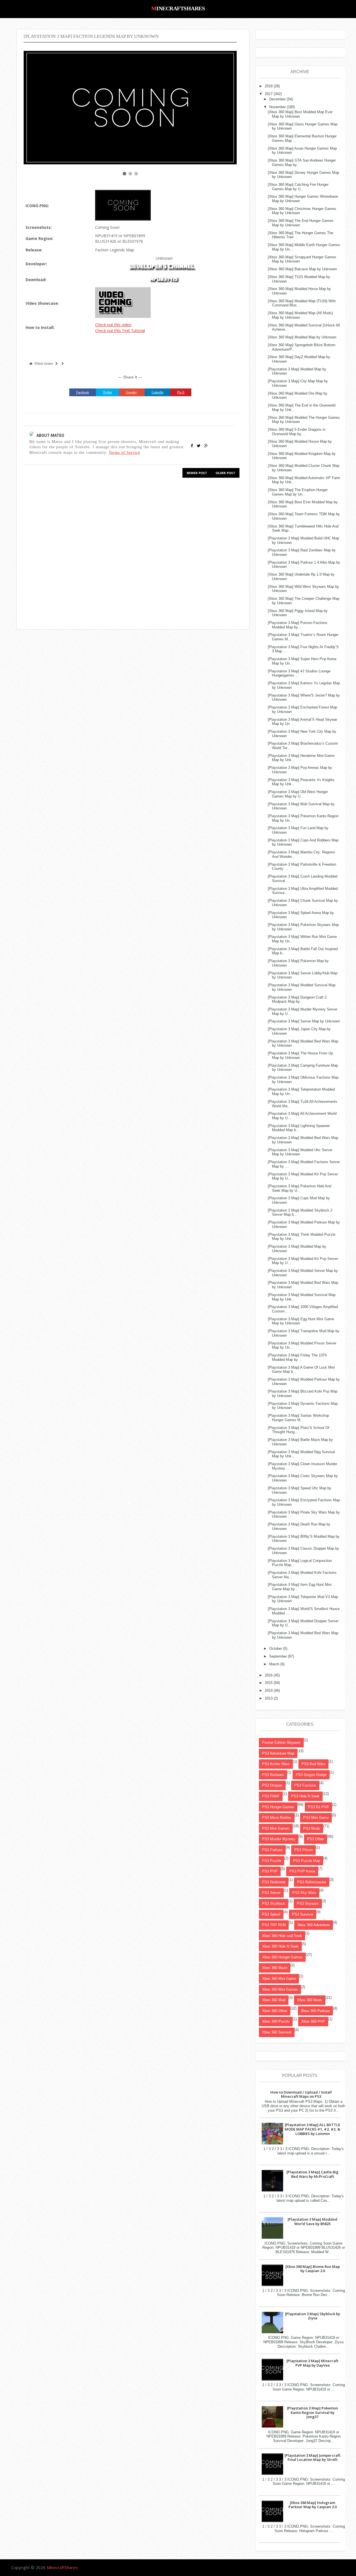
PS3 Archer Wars (276, 1764)
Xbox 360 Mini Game (279, 1979)
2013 (269, 1698)
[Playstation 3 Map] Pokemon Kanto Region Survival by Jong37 (312, 2412)
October (276, 1649)
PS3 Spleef (271, 1914)
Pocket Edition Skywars (281, 1742)
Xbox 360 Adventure (314, 1925)
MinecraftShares (178, 8)
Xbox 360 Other (275, 2011)
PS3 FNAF (271, 1796)
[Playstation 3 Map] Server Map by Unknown (304, 1021)
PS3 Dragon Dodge (311, 1775)
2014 (269, 1691)
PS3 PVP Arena (302, 1871)
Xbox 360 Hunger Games (282, 1957)
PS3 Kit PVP (318, 1807)
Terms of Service (124, 452)
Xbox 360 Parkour (315, 2011)
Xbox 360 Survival (277, 2032)
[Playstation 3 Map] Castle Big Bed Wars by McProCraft (312, 2174)
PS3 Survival (303, 1914)
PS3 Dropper (272, 1785)
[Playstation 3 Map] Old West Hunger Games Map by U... (298, 794)
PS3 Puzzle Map (306, 1861)
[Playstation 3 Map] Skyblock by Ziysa (313, 2316)
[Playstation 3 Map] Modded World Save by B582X (312, 2221)
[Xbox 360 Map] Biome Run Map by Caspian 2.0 (313, 2269)
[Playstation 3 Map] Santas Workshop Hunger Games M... (298, 1418)
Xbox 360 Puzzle (276, 2021)
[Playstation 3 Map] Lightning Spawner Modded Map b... (299, 1128)
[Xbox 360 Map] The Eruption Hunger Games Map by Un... (298, 492)
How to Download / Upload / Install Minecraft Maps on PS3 (301, 2094)
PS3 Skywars (308, 1903)
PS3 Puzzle (272, 1861)
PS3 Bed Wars (313, 1764)
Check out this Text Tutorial (120, 330)
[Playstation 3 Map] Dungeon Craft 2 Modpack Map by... (297, 1000)
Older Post (225, 473)
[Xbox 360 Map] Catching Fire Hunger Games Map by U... (298, 187)
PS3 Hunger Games (278, 1807)
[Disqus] (130, 553)
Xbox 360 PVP (313, 2021)
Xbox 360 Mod (274, 2000)
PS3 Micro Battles (277, 1818)
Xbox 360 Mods (310, 2000)
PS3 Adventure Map (278, 1753)
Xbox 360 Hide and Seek (282, 1936)
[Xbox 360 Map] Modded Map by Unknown (302, 337)
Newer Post (197, 473)
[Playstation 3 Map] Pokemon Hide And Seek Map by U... (300, 1188)
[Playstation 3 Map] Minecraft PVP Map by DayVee (312, 2363)
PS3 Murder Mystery (279, 1839)
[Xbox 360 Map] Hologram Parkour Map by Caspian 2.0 (312, 2505)
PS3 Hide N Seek (305, 1796)
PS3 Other (316, 1839)
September (278, 1656)
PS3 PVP (270, 1871)
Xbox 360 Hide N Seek (280, 1946)
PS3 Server (271, 1893)
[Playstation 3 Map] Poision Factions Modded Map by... (298, 625)
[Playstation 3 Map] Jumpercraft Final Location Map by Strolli (312, 2458)
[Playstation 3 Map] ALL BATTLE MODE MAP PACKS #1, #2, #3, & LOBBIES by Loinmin (312, 2129)
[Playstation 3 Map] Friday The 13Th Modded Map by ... (297, 1357)
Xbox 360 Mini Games (280, 1989)
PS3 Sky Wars (304, 1893)
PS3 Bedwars (273, 1775)
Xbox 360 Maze (275, 1968)
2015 (269, 1683)
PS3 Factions (305, 1785)
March (274, 1664)
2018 (269, 86)
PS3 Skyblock (274, 1903)
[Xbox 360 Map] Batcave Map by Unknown (302, 269)
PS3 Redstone (274, 1882)
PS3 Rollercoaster (312, 1882)
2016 (269, 1675)
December (277, 99)
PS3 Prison (303, 1850)
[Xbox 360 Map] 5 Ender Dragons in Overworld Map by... (297, 432)
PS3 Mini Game (316, 1818)
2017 (269, 94)
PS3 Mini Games (276, 1828)
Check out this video (113, 325)
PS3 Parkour (272, 1850)
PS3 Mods (312, 1828)
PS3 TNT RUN (274, 1925)
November (277, 107)
